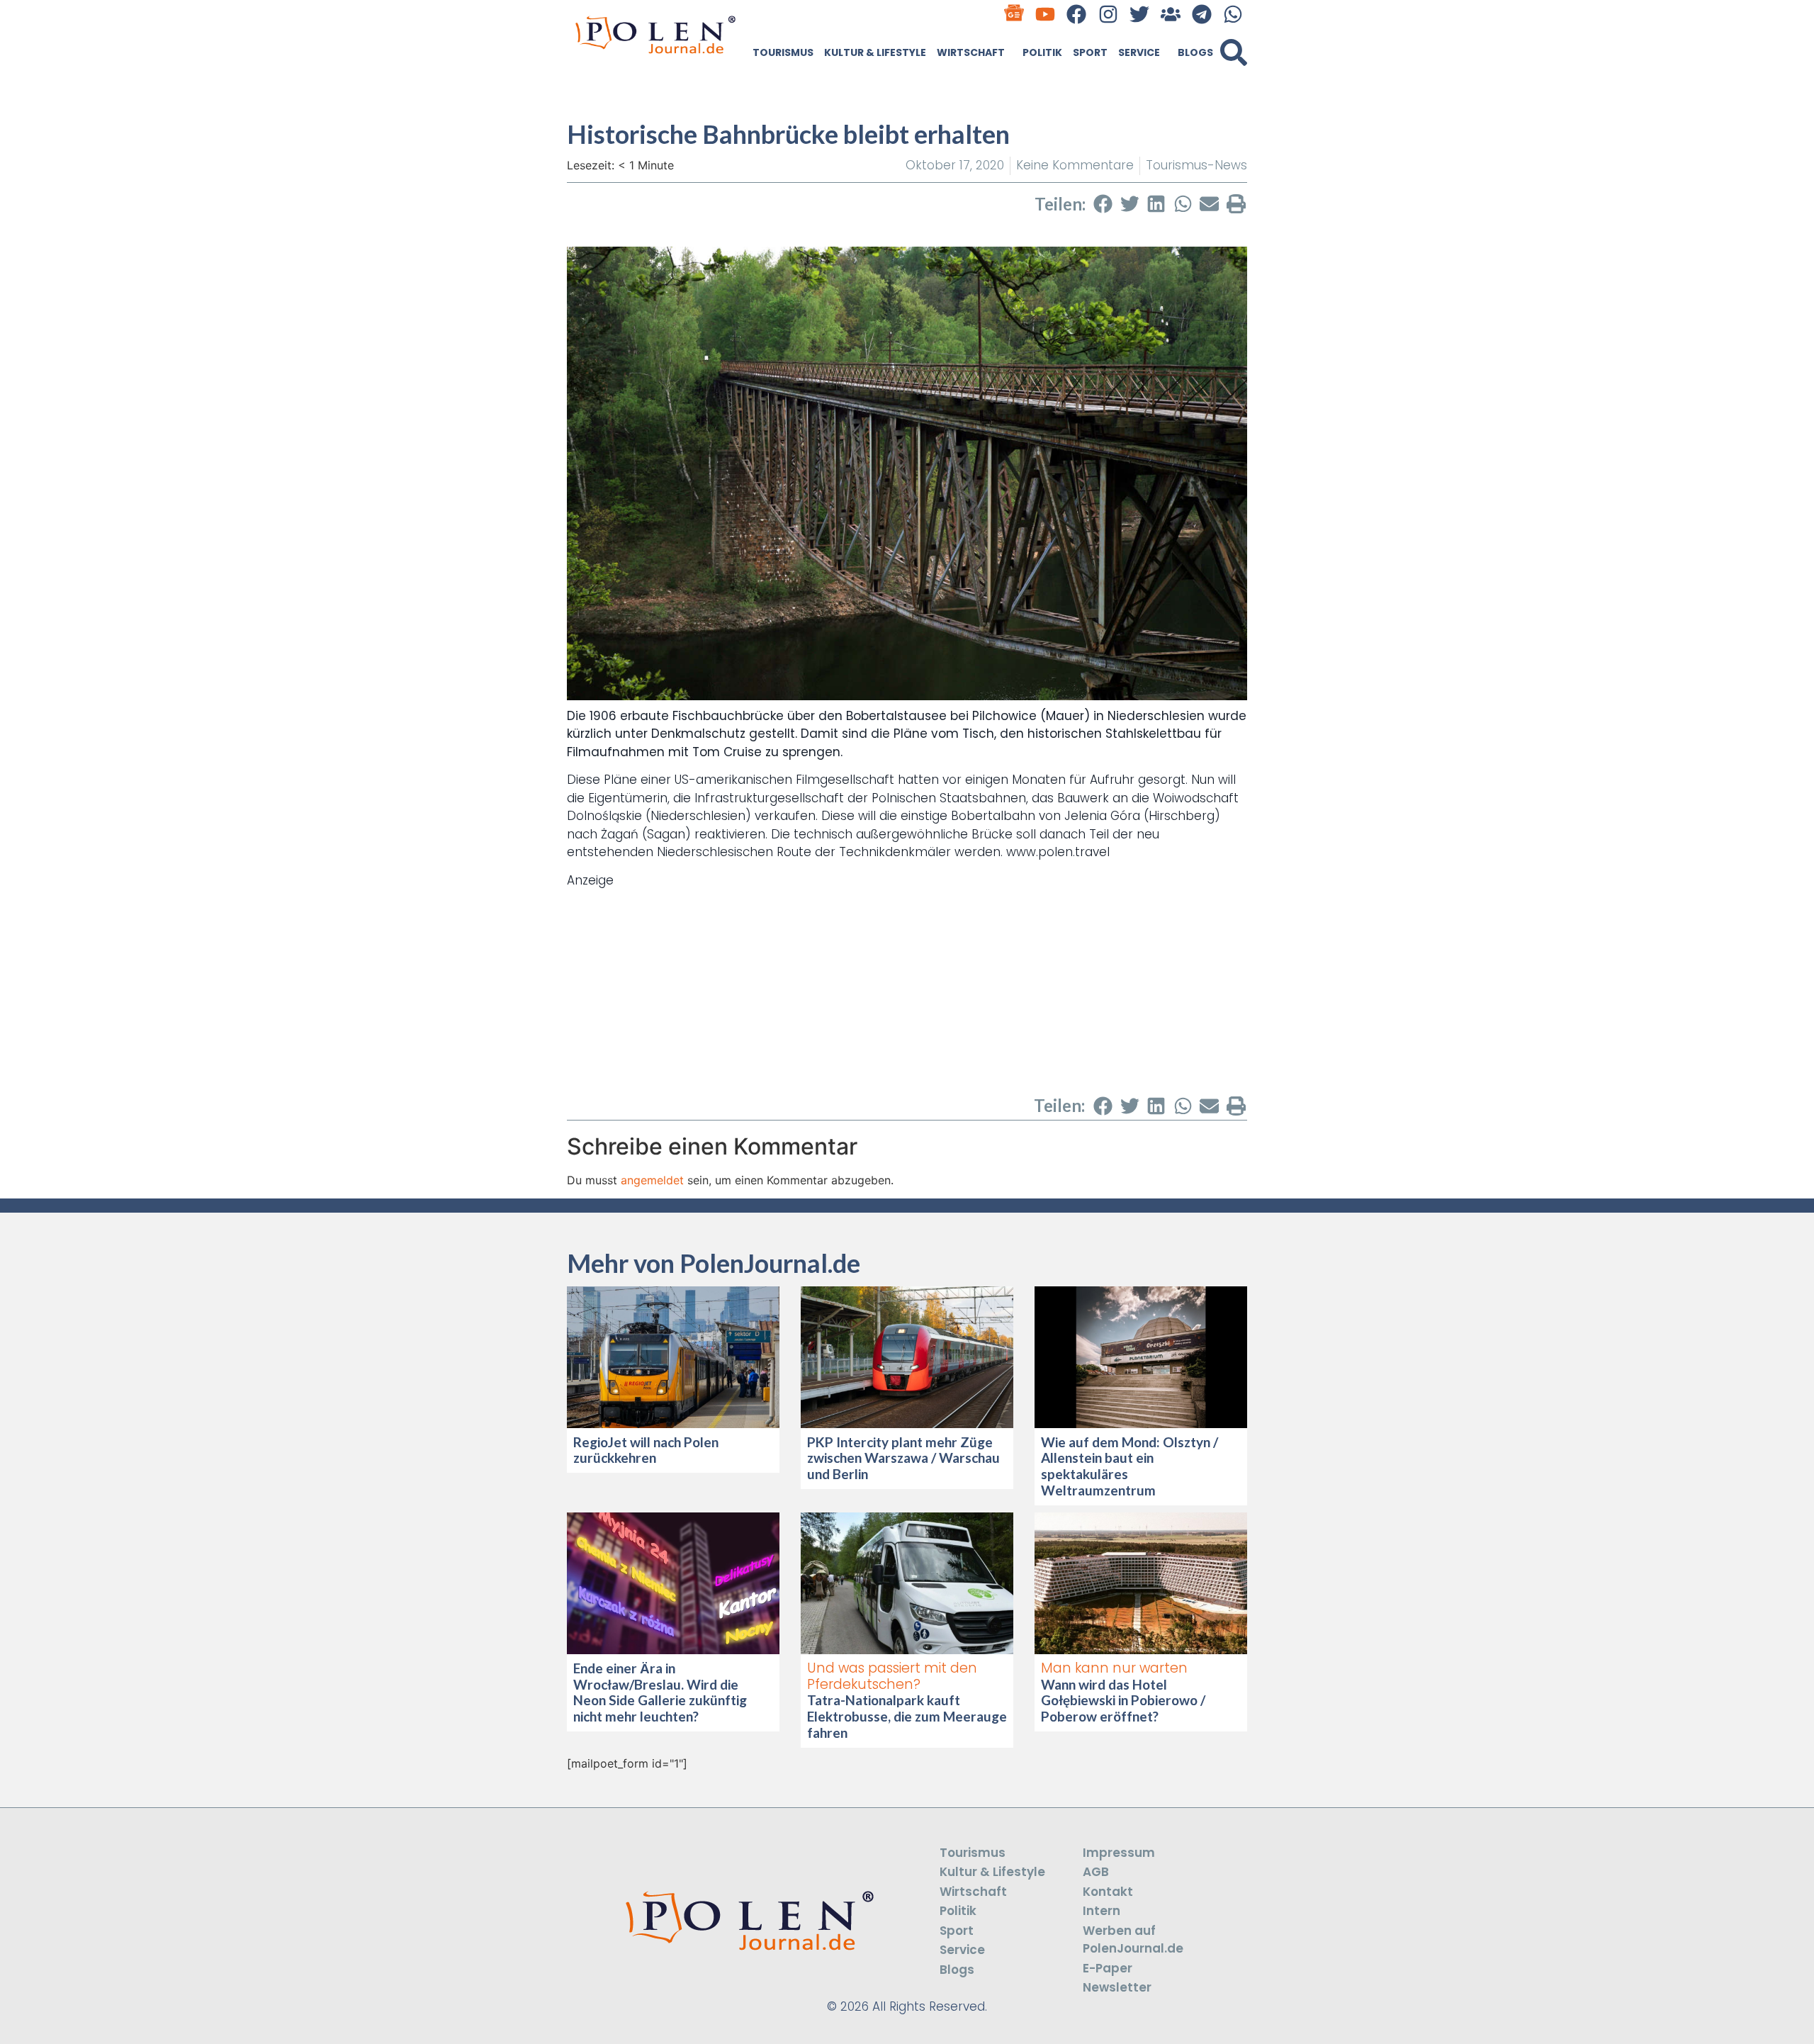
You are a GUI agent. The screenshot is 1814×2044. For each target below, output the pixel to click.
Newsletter (1117, 1987)
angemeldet (652, 1180)
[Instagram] (1108, 14)
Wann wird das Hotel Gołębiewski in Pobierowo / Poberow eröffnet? (1123, 1701)
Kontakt (1108, 1892)
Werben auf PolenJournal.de (1133, 1940)
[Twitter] (1139, 14)
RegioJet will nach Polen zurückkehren (646, 1450)
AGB (1096, 1872)
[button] (1234, 52)
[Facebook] (1077, 14)
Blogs (1195, 52)
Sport (1090, 52)
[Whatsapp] (1233, 14)
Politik (1042, 52)
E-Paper (1108, 1968)
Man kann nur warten (1114, 1668)
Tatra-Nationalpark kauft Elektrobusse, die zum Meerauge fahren (907, 1716)
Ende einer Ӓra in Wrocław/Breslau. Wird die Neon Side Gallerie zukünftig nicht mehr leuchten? (660, 1692)
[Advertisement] (907, 989)
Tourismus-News (1196, 165)
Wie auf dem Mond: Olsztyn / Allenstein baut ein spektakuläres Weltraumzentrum (1129, 1466)
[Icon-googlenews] (1014, 14)
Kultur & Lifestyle (875, 52)
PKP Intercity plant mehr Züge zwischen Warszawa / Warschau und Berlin (903, 1458)
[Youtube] (1046, 14)
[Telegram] (1202, 14)
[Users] (1170, 14)
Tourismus (783, 52)
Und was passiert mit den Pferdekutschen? (892, 1676)
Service (1139, 52)
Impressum (1119, 1853)
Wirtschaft (971, 52)
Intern (1102, 1911)
